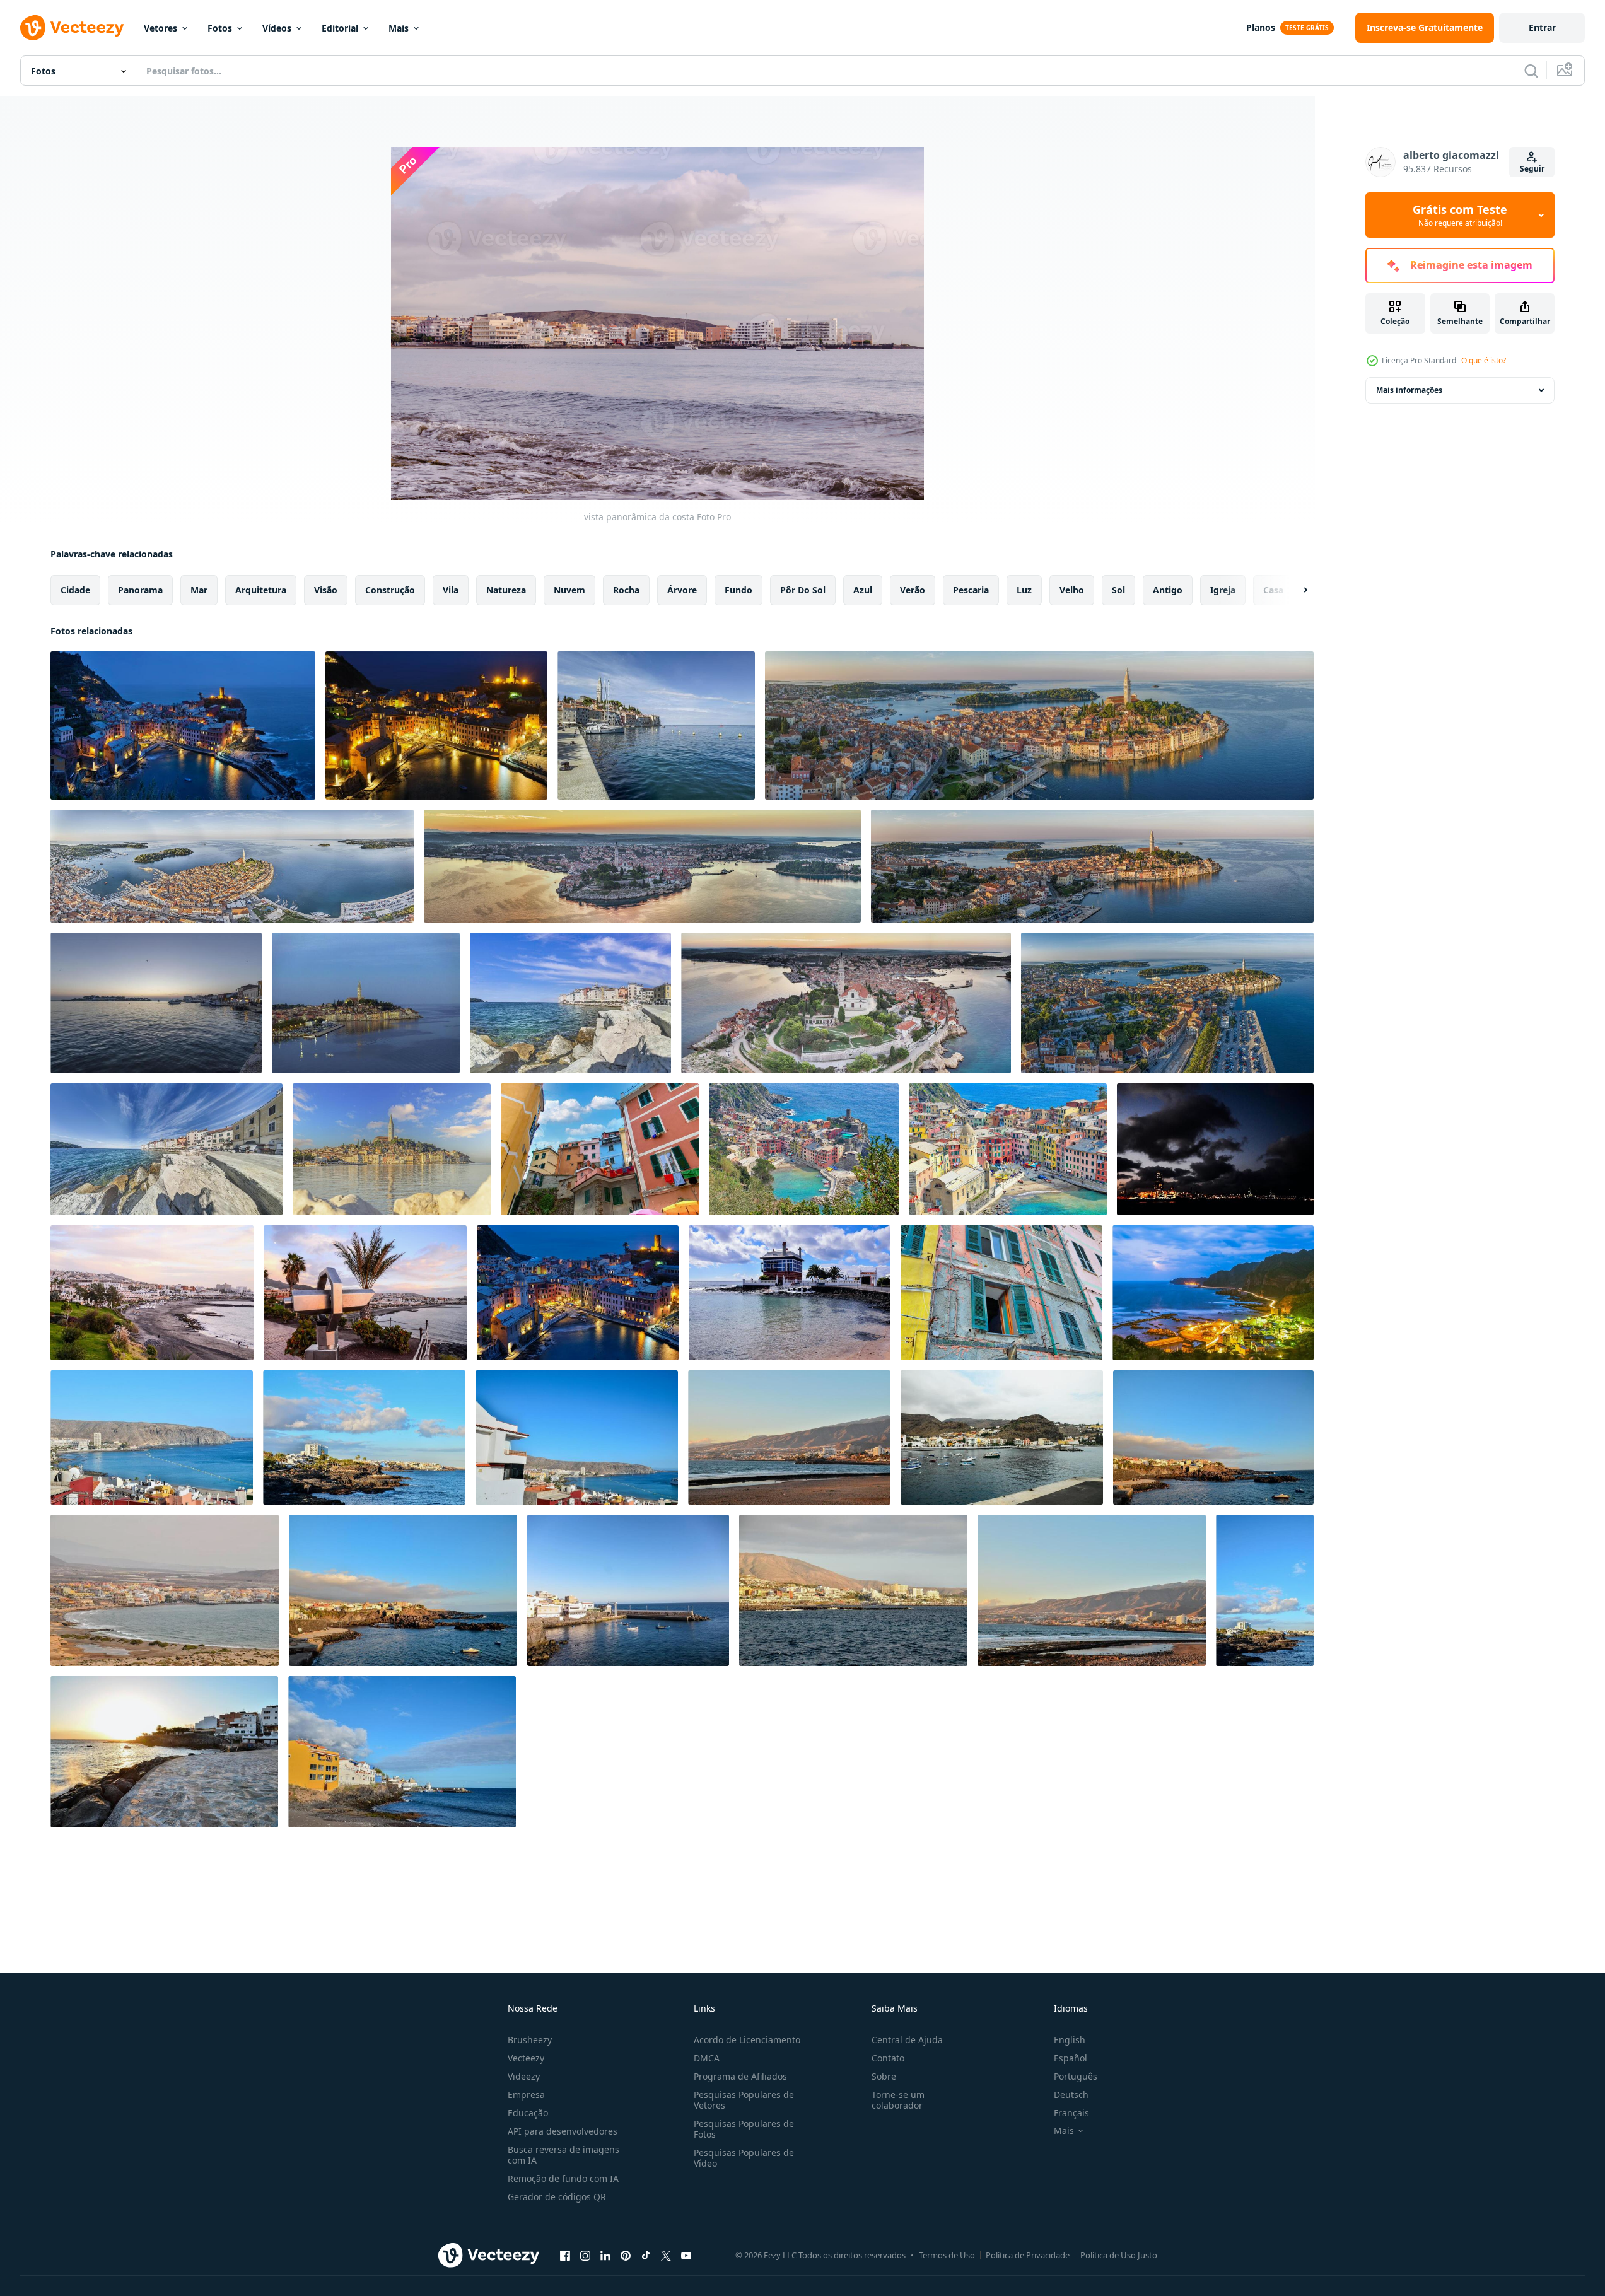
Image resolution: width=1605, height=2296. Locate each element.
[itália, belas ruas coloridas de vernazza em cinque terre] (600, 1149)
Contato (888, 2058)
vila (451, 590)
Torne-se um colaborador (898, 2100)
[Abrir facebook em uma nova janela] (565, 2255)
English (1070, 2040)
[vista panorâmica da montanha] (1092, 1590)
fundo (738, 590)
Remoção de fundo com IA (563, 2178)
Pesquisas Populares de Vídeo (744, 2158)
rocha (626, 590)
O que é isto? (1484, 360)
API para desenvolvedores (563, 2131)
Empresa (526, 2095)
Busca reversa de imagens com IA (563, 2155)
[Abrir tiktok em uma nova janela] (646, 2255)
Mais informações (1409, 390)
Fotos (220, 28)
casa (1273, 590)
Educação (528, 2113)
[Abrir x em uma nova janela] (666, 2255)
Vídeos (277, 28)
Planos (1261, 27)
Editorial (340, 28)
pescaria (971, 590)
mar (199, 590)
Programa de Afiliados (740, 2076)
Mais (399, 28)
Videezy (524, 2076)
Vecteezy (526, 2058)
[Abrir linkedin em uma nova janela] (605, 2255)
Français (1071, 2113)
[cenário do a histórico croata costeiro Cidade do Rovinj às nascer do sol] (392, 1149)
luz (1024, 590)
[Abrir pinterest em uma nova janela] (626, 2255)
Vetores (160, 28)
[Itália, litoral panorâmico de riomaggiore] (804, 1149)
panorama (140, 590)
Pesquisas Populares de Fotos (744, 2129)
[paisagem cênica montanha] (789, 1437)
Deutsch (1071, 2095)
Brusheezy (530, 2040)
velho (1072, 590)
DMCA (707, 2058)
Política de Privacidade (1028, 2255)
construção (390, 590)
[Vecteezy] (72, 28)
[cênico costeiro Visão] (152, 1437)
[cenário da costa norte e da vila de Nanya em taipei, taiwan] (1213, 1293)
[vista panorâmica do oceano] (1213, 1437)
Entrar (1542, 27)
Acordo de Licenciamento (747, 2040)
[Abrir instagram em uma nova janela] (585, 2255)
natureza (506, 590)
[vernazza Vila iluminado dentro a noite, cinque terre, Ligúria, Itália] (183, 726)
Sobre (884, 2076)
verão (913, 590)
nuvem (569, 590)
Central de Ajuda (907, 2040)
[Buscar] (1531, 71)
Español (1071, 2058)
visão (326, 590)
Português (1076, 2076)
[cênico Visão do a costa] (364, 1437)
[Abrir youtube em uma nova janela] (686, 2255)
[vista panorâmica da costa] (1215, 1149)
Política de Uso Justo (1119, 2255)
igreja (1223, 590)
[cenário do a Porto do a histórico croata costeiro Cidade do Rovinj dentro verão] (656, 726)
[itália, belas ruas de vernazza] (1001, 1293)
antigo (1168, 590)
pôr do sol (803, 590)
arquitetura (261, 590)
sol (1118, 590)
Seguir (1532, 169)
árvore (682, 590)
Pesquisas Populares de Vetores (744, 2100)
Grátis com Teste (1460, 215)
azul (863, 590)
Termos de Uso (947, 2255)
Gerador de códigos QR (557, 2197)
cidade (75, 590)
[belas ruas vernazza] (1008, 1149)
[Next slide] (1295, 590)
